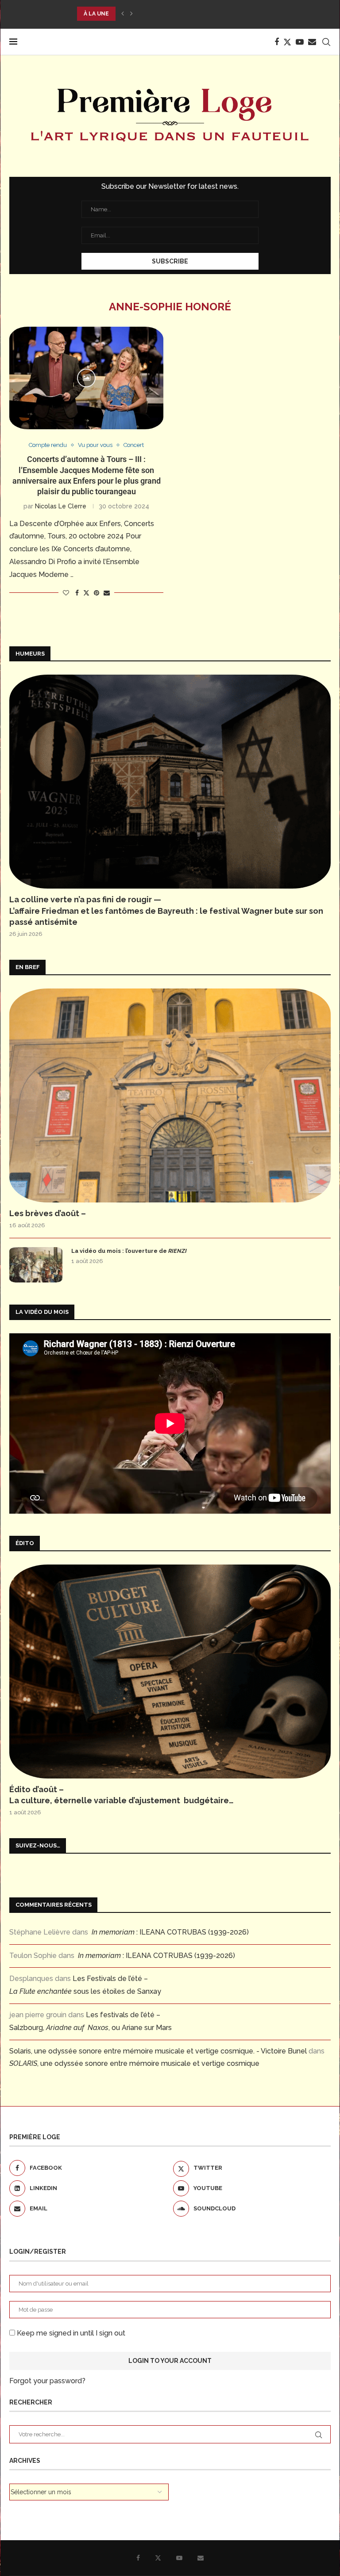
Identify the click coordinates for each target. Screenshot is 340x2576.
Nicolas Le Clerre (61, 506)
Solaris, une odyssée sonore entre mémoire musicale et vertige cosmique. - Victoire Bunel (158, 2051)
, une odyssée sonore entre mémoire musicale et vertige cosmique (134, 2063)
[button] (123, 14)
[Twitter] (287, 42)
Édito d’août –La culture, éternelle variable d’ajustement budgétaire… (122, 1795)
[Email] (312, 42)
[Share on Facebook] (77, 593)
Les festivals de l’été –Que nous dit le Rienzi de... (156, 14)
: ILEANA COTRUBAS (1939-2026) (170, 1932)
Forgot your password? (47, 2381)
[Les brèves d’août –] (170, 1095)
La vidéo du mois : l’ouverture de (129, 1251)
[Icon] (86, 378)
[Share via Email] (107, 593)
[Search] (326, 42)
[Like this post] (66, 593)
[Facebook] (277, 42)
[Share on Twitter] (86, 593)
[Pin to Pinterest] (97, 593)
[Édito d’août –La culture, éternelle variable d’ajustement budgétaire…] (170, 1672)
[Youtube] (300, 42)
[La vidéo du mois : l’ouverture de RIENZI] (36, 1265)
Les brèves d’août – (48, 1213)
